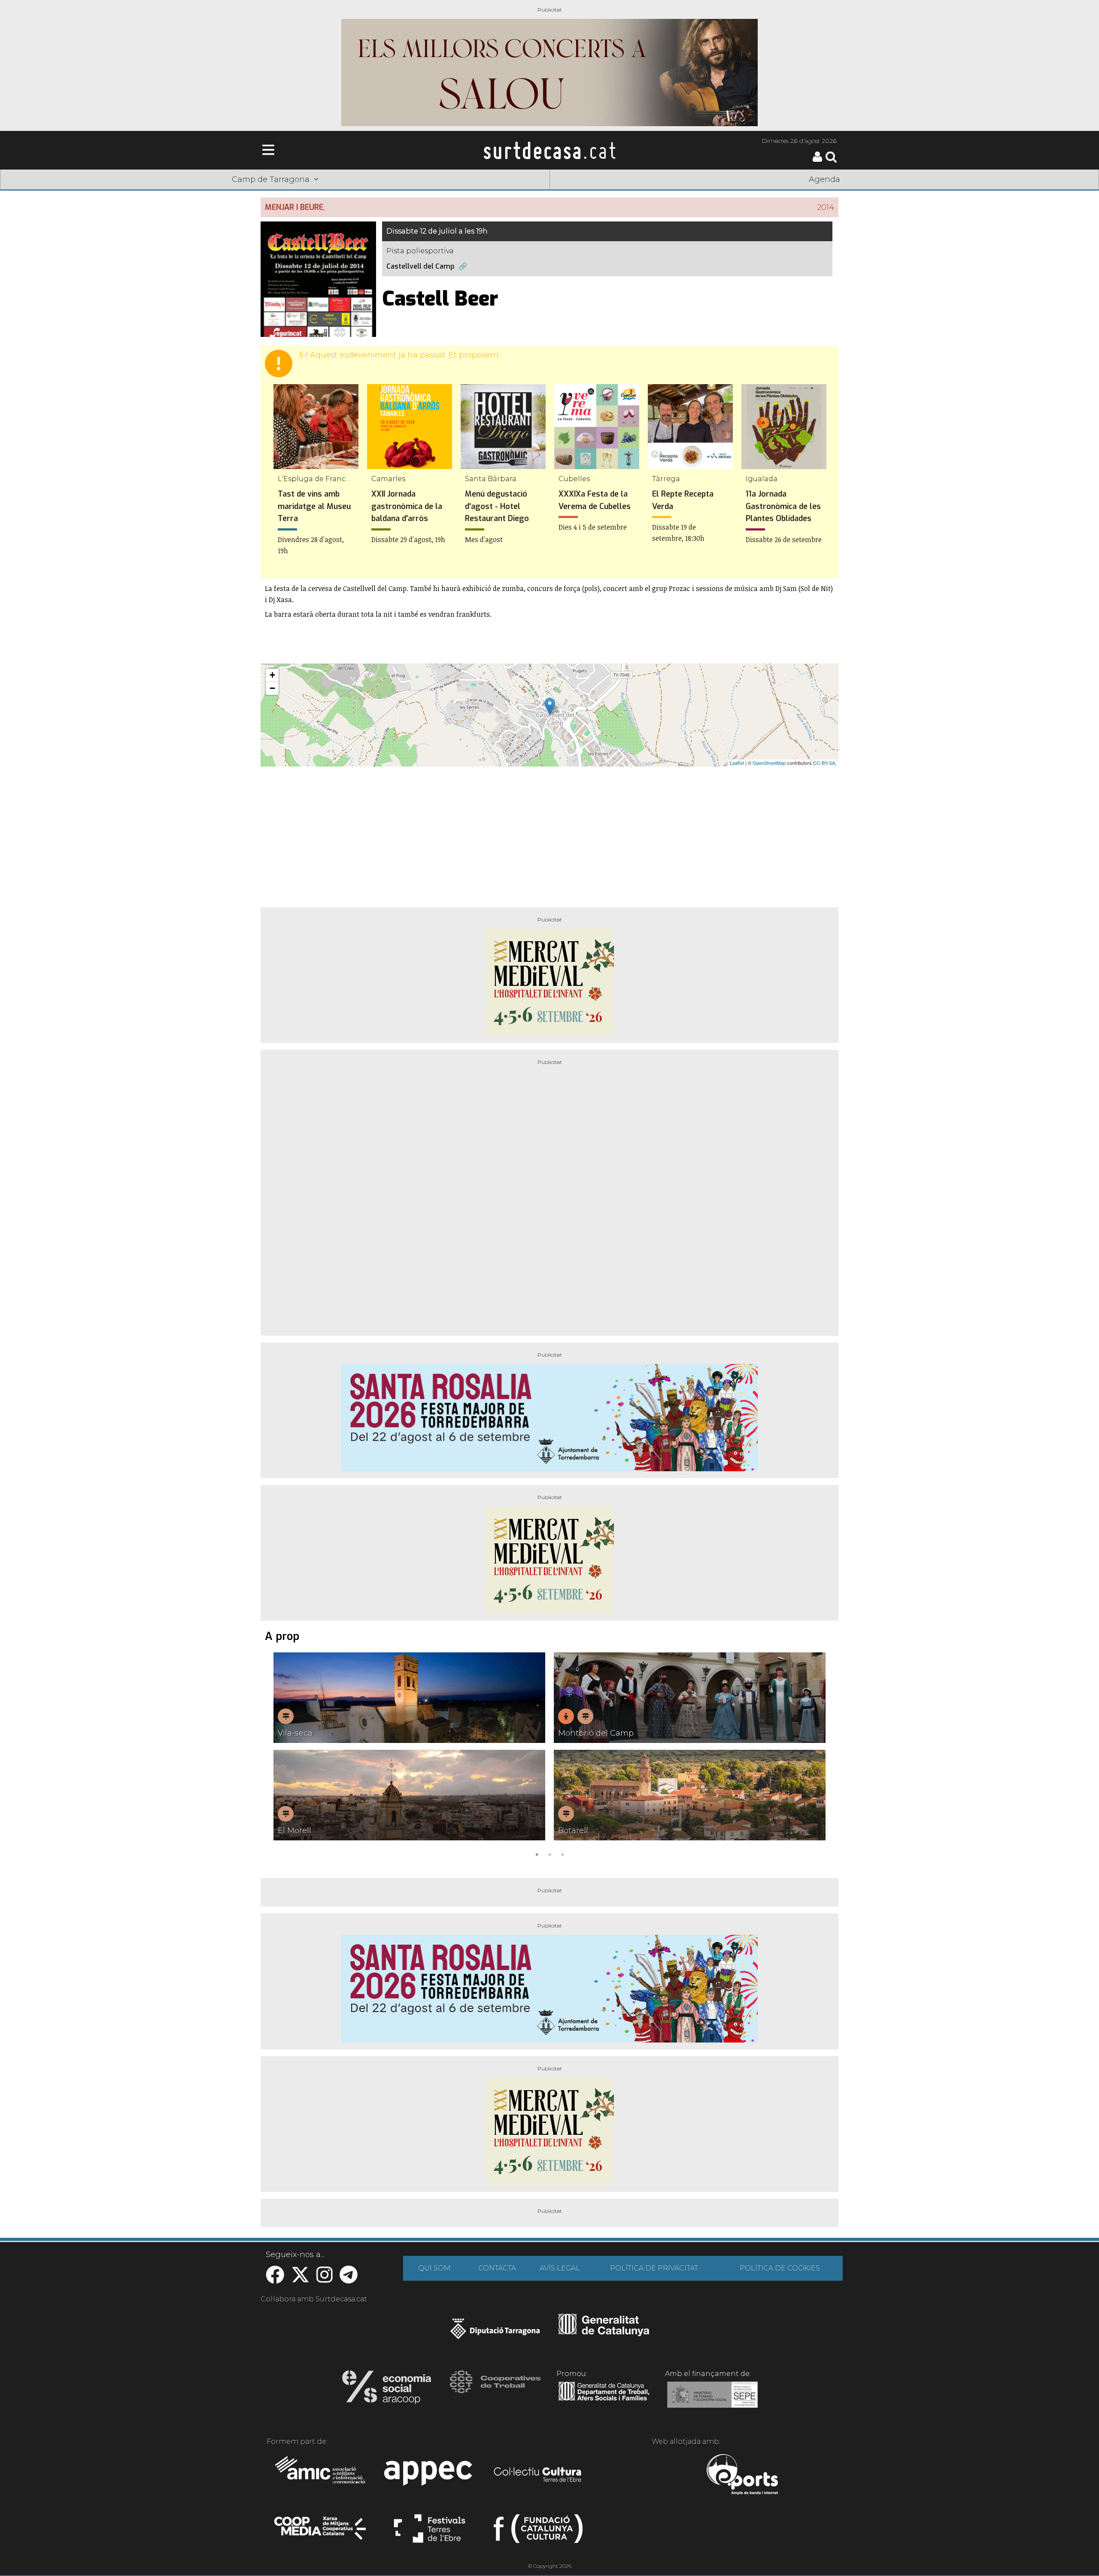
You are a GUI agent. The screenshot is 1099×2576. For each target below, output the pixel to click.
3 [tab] (562, 1854)
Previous (279, 1756)
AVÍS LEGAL (560, 2268)
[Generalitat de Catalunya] (604, 2333)
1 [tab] (537, 1854)
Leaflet (737, 763)
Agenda (824, 179)
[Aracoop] (387, 2390)
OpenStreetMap (769, 763)
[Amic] (321, 2476)
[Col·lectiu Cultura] (538, 2476)
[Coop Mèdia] (321, 2532)
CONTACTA (497, 2268)
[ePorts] (742, 2476)
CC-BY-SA (824, 763)
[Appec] (430, 2476)
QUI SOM (434, 2268)
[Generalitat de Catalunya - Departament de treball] (604, 2401)
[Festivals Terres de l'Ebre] (430, 2532)
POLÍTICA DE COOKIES (780, 2268)
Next (820, 1756)
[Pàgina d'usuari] (817, 160)
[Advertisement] (549, 833)
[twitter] (300, 2279)
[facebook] (275, 2279)
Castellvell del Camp (420, 266)
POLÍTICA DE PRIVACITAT (654, 2268)
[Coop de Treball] (495, 2390)
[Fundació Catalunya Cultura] (538, 2532)
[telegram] (349, 2279)
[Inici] (549, 150)
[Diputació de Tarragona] (495, 2333)
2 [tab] (549, 1854)
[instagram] (325, 2279)
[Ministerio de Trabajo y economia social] (712, 2401)
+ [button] (272, 675)
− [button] (272, 688)
